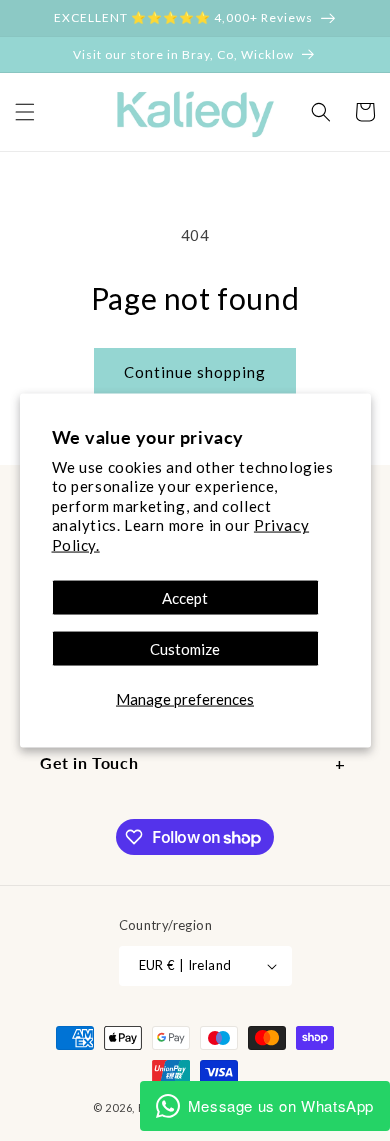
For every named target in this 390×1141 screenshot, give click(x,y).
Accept (185, 598)
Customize (185, 649)
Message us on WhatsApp (281, 1105)
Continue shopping (195, 372)
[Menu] (25, 112)
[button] (321, 112)
